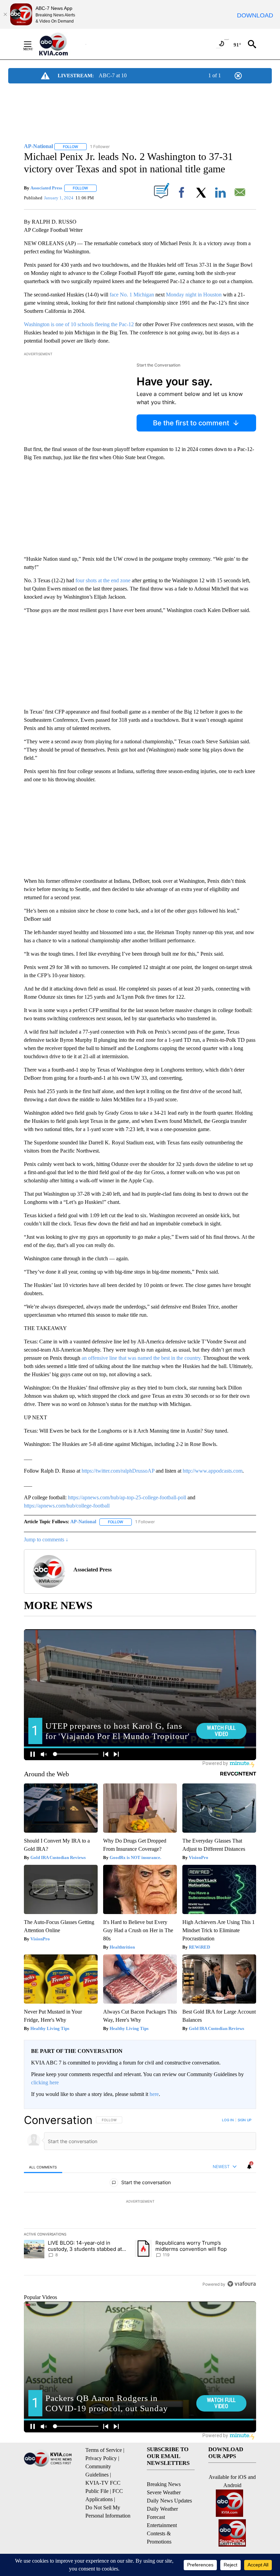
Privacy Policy (101, 2458)
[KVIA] (61, 44)
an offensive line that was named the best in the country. (142, 1358)
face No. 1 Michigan (132, 295)
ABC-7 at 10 (113, 75)
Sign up (244, 2120)
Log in (228, 2120)
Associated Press (46, 188)
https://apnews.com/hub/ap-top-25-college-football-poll (127, 1497)
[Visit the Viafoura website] (242, 2284)
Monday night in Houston (194, 295)
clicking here (45, 2082)
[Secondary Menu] (33, 44)
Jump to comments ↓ (46, 1539)
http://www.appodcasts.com (213, 1471)
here (154, 2094)
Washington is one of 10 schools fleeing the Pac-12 (79, 324)
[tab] (43, 2167)
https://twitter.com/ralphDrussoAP (118, 1471)
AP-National (83, 1522)
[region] (140, 2202)
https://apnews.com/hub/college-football (67, 1506)
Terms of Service (104, 2450)
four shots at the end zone (103, 580)
